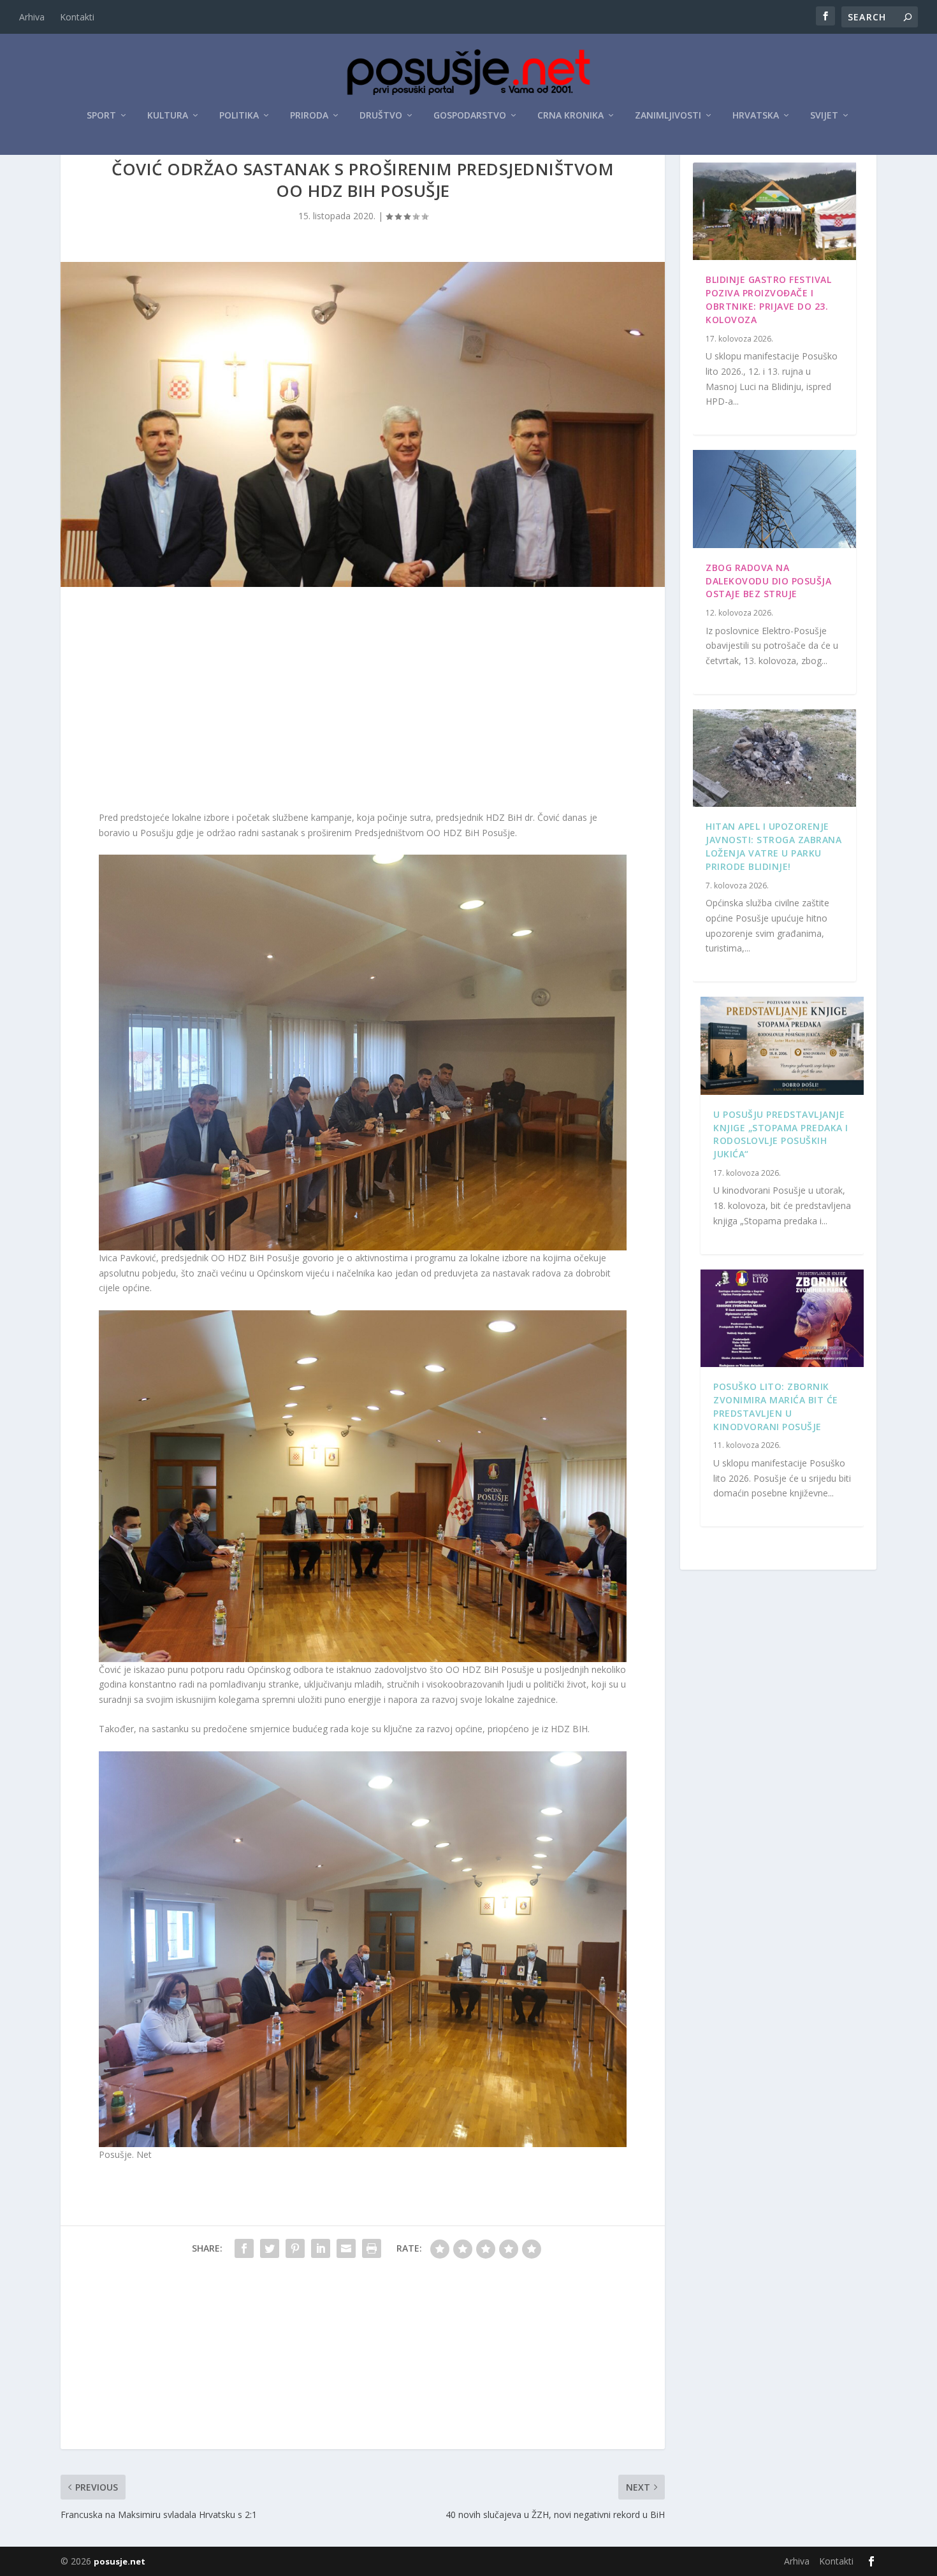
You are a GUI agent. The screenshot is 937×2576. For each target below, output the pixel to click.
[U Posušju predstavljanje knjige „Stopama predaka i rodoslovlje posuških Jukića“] (782, 1046)
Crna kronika (570, 116)
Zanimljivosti (668, 116)
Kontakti (77, 17)
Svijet (824, 116)
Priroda (309, 116)
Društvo (381, 116)
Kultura (168, 116)
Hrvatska (756, 116)
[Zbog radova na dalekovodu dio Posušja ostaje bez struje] (774, 499)
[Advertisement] (363, 702)
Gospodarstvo (470, 116)
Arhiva (32, 17)
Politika (239, 116)
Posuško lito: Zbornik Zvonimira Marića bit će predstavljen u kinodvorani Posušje (776, 1406)
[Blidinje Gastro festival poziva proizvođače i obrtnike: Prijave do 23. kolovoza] (774, 212)
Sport (101, 116)
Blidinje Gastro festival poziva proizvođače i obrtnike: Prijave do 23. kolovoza (768, 299)
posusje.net (120, 2561)
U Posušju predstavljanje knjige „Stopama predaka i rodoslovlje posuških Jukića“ (781, 1134)
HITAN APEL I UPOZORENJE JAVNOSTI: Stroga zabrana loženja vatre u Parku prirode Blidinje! (774, 846)
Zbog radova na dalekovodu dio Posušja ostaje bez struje (768, 581)
